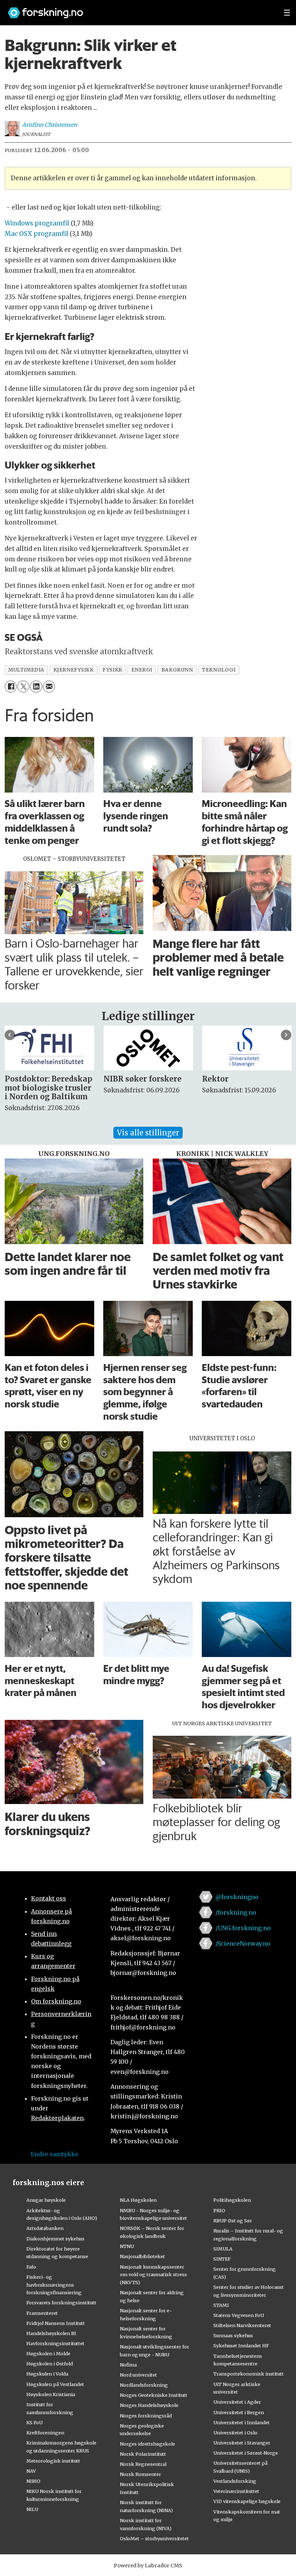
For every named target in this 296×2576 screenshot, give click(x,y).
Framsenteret (42, 2313)
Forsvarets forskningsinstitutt (61, 2303)
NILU (32, 2509)
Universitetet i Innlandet (241, 2422)
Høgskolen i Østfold (50, 2364)
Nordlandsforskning (144, 2385)
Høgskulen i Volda (47, 2374)
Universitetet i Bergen (239, 2412)
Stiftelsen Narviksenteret (242, 2325)
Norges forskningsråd (146, 2416)
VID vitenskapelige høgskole (247, 2501)
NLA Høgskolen (138, 2200)
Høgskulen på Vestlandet (55, 2384)
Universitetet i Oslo (235, 2433)
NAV (31, 2471)
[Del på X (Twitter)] (23, 687)
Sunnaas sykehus (233, 2335)
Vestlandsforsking (235, 2481)
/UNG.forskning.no (243, 1928)
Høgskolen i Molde (48, 2353)
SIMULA (223, 2249)
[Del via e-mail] (49, 687)
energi (142, 670)
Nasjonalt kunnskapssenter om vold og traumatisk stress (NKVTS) (153, 2275)
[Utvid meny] (287, 13)
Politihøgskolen (232, 2200)
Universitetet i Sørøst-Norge (246, 2453)
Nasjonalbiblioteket (142, 2256)
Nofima (128, 2365)
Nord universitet (138, 2375)
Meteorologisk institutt (53, 2461)
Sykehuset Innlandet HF (241, 2346)
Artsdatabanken (45, 2228)
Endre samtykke (55, 2154)
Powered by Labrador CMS (148, 2566)
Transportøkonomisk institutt (249, 2374)
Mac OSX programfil (36, 234)
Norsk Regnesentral (143, 2464)
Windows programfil (37, 223)
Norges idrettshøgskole (147, 2444)
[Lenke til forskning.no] (139, 9)
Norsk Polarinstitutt (143, 2454)
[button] (10, 1035)
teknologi (219, 670)
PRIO (219, 2210)
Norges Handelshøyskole (149, 2405)
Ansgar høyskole (46, 2200)
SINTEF (222, 2259)
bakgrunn (177, 670)
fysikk (112, 670)
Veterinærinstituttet (236, 2491)
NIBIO (33, 2481)
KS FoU (34, 2422)
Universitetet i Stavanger (242, 2443)
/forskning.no (236, 1912)
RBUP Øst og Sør (233, 2221)
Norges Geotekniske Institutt (154, 2395)
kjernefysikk (74, 670)
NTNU (127, 2246)
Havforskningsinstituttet (55, 2343)
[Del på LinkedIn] (36, 687)
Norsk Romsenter (140, 2474)
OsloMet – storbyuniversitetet (154, 2538)
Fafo (31, 2267)
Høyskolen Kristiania (51, 2394)
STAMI (221, 2305)
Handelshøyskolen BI (51, 2333)
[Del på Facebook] (11, 687)
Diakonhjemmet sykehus (55, 2239)
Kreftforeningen (45, 2433)
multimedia (26, 670)
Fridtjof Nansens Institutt (56, 2323)
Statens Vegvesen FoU (239, 2315)
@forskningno (237, 1897)
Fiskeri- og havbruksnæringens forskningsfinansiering (54, 2285)
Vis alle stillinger (148, 1133)
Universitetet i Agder (237, 2402)
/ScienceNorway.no (243, 1943)
